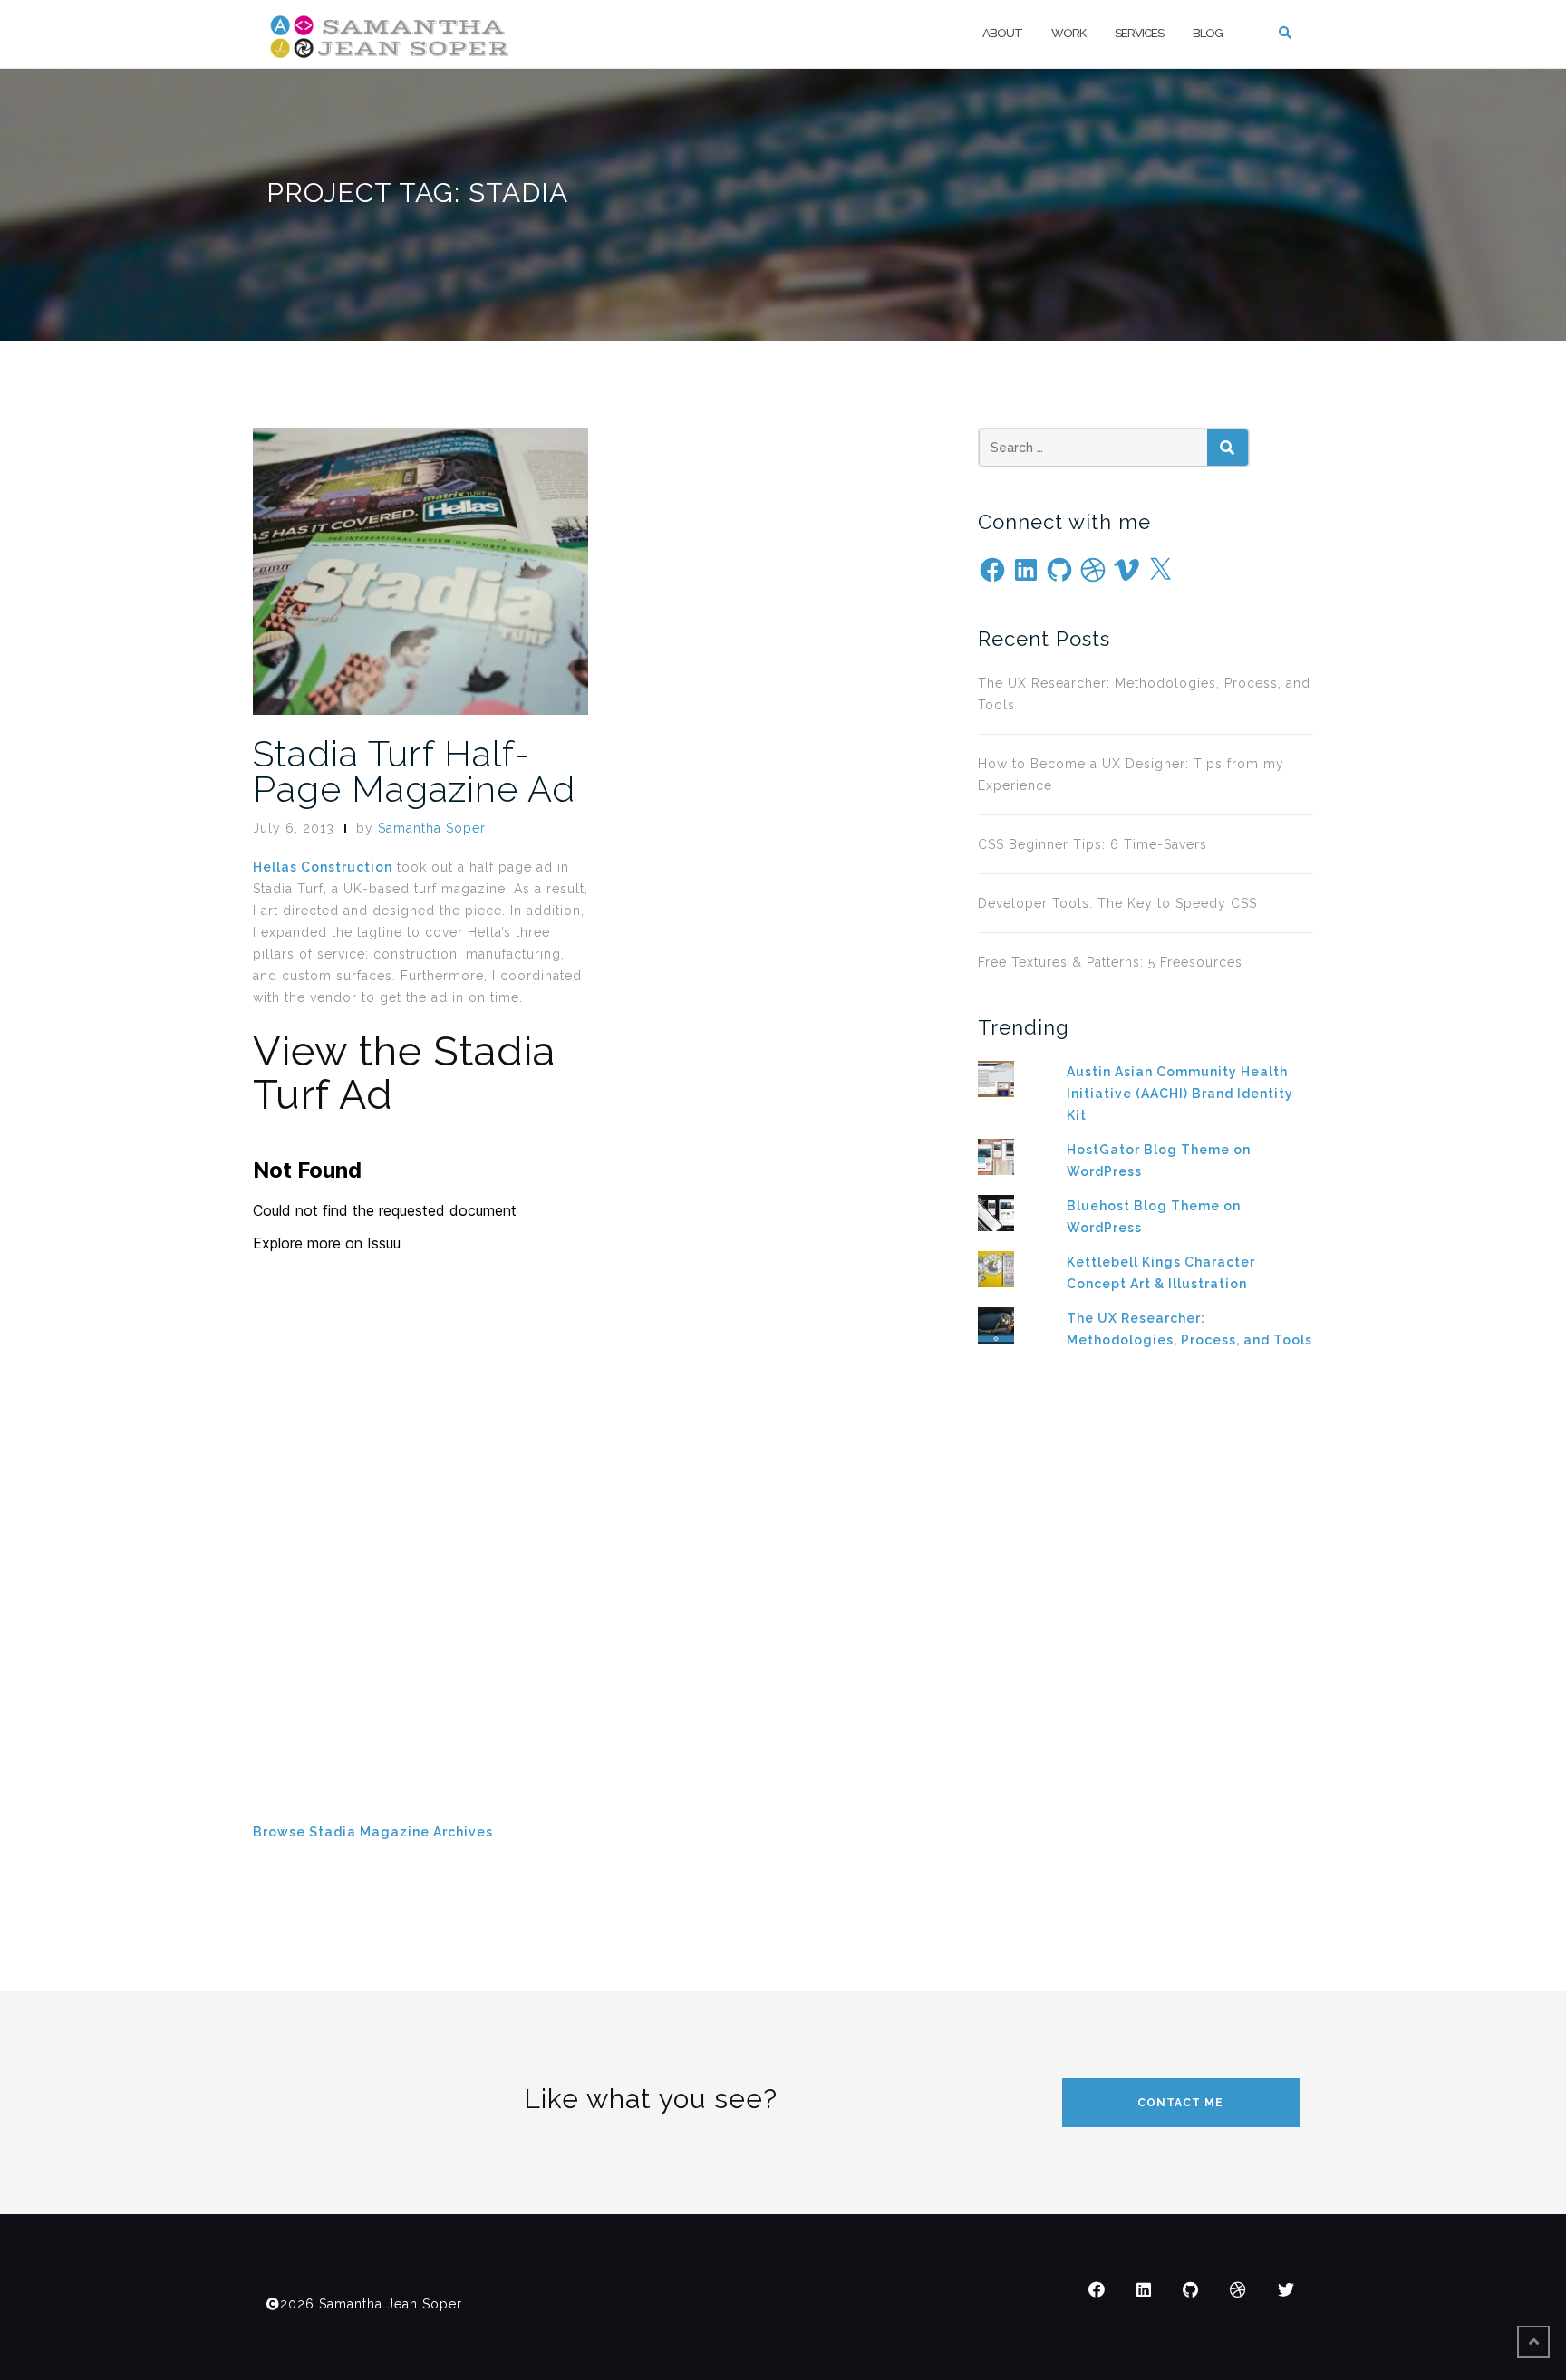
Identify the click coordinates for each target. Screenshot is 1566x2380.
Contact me (1180, 2103)
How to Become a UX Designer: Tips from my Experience (1131, 775)
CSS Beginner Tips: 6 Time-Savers (1092, 844)
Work (1068, 33)
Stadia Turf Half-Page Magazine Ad (414, 771)
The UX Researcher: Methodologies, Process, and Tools (1144, 694)
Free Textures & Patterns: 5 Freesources (1110, 962)
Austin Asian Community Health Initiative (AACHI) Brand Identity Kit (1180, 1094)
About (1002, 33)
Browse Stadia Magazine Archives (373, 1832)
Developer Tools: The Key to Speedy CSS (1117, 903)
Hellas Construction (323, 867)
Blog (1208, 33)
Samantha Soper (432, 828)
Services (1139, 33)
